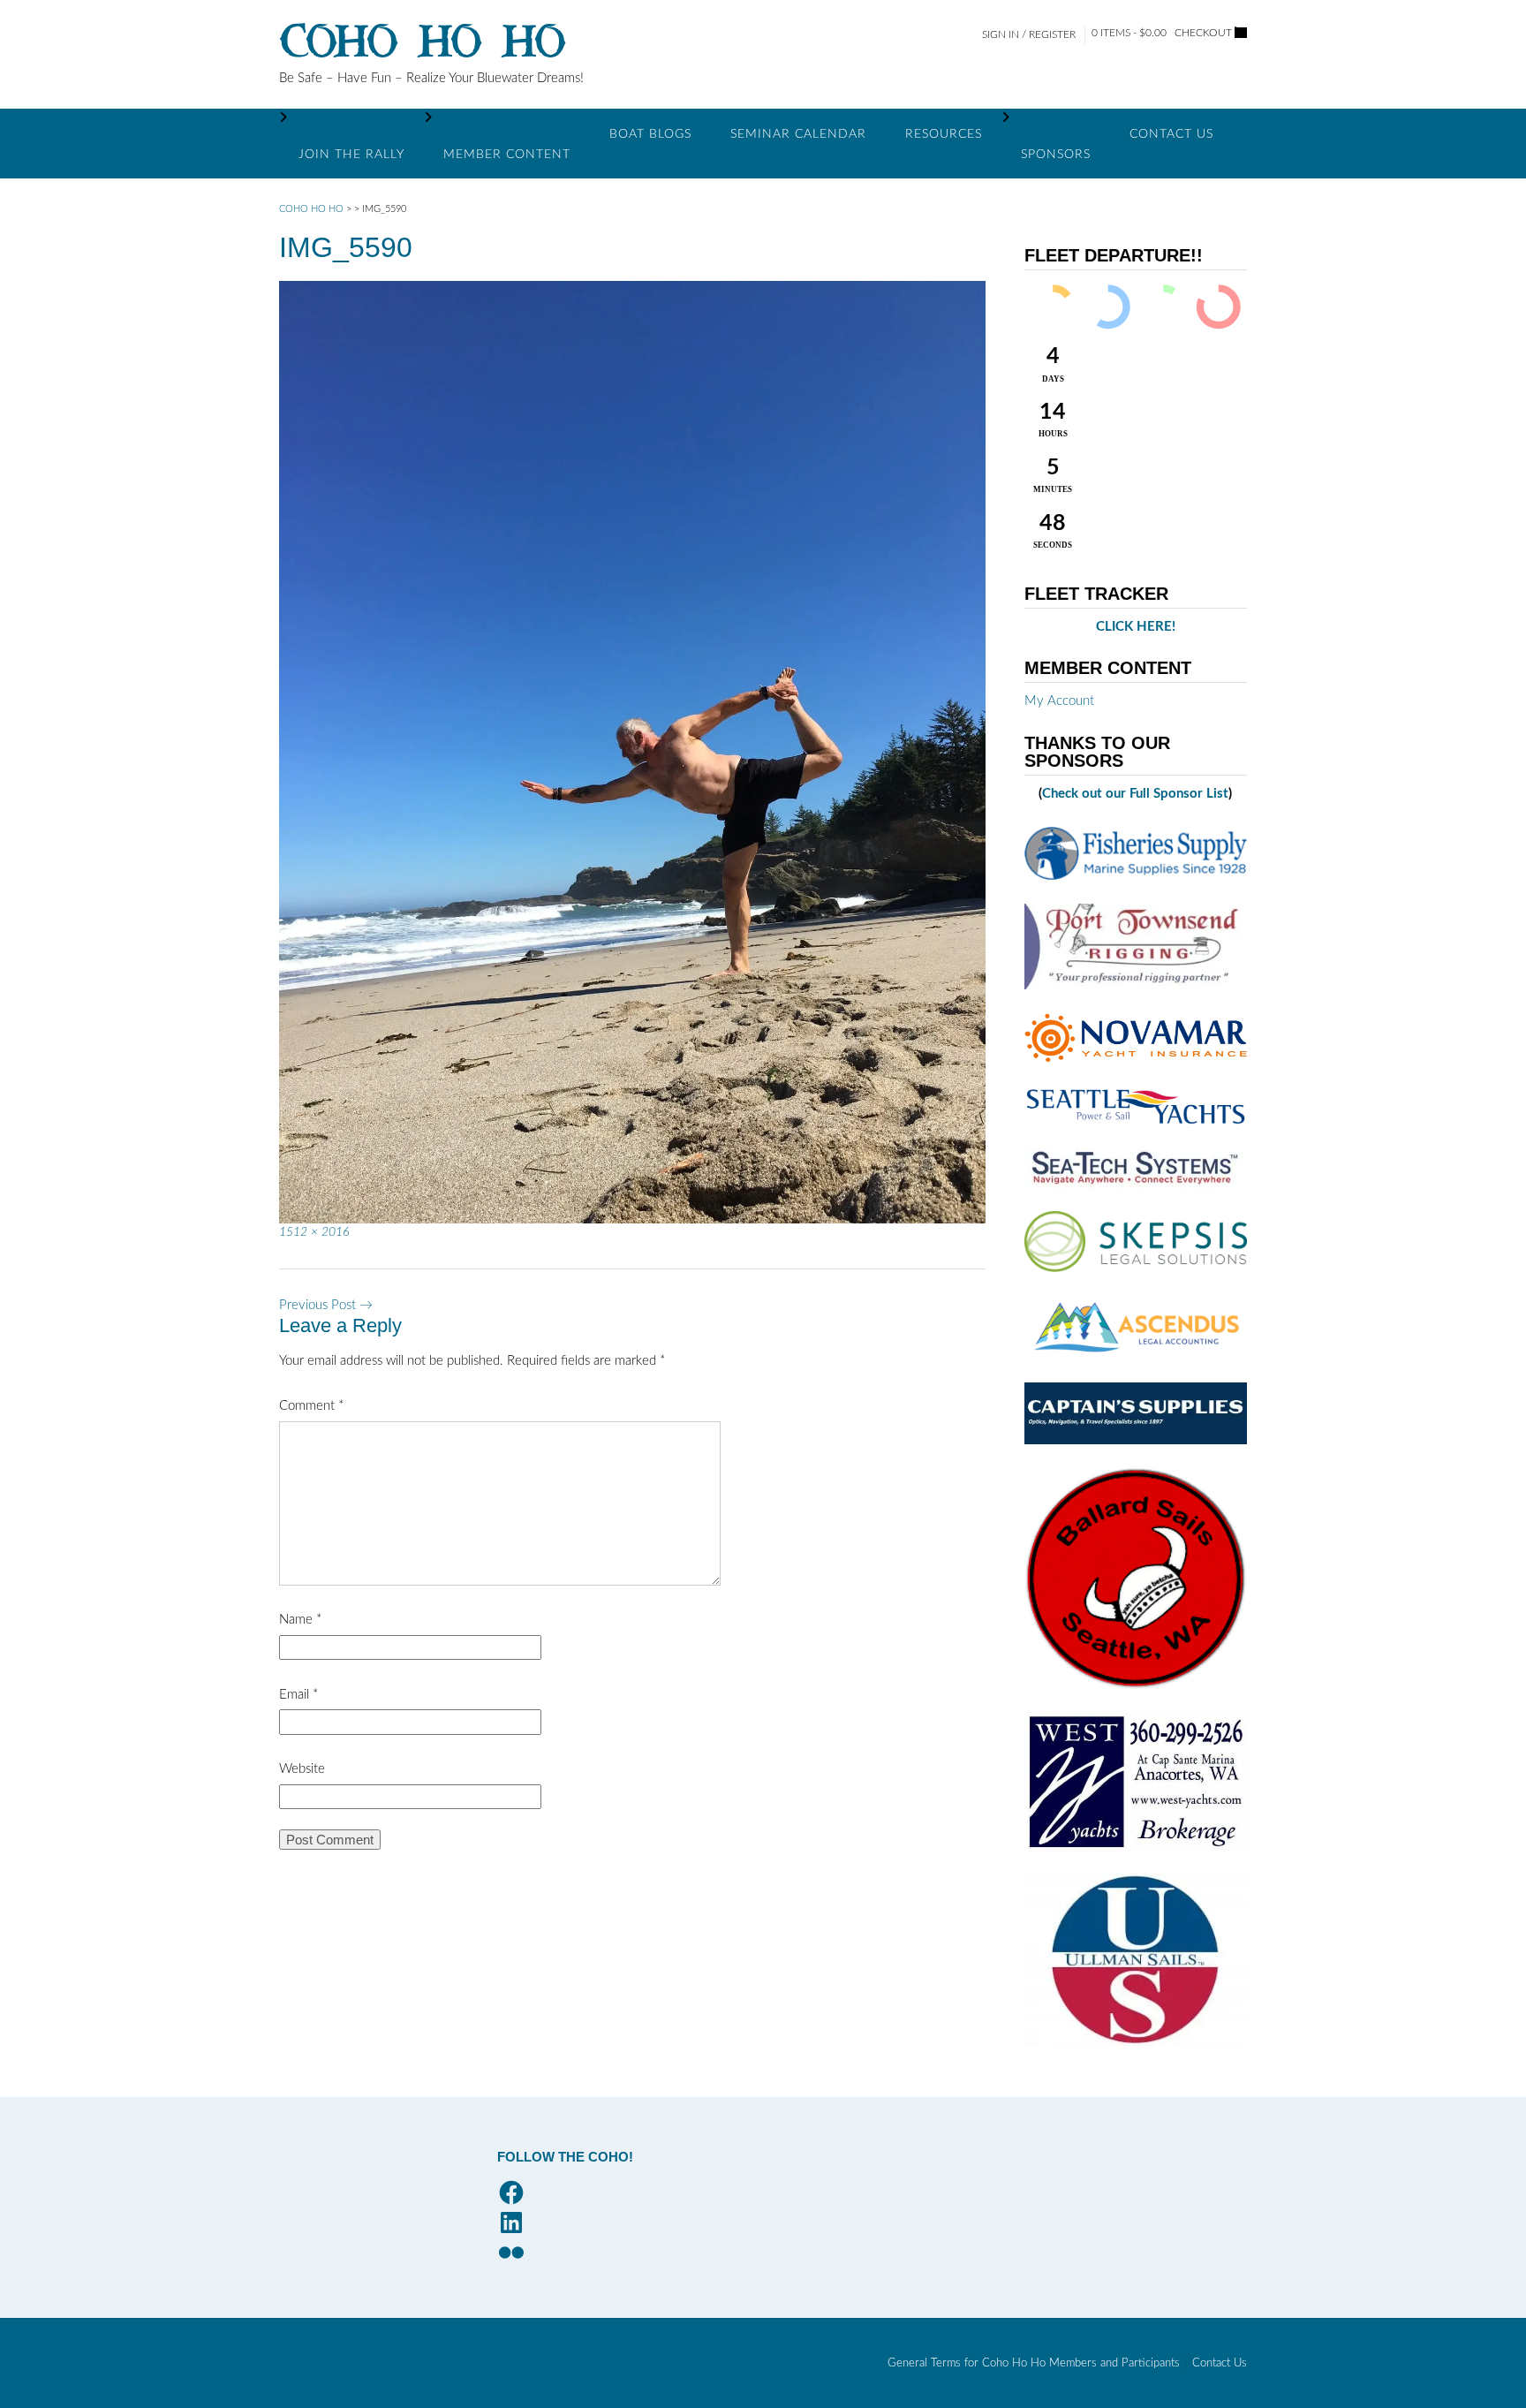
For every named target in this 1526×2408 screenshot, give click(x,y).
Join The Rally (351, 155)
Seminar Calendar (798, 134)
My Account (1059, 701)
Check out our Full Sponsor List (1135, 794)
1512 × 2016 (314, 1232)
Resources (944, 134)
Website (302, 1769)
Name (300, 1620)
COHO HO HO (423, 42)
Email (298, 1695)
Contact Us (1171, 134)
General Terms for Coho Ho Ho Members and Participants (1034, 2363)
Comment (311, 1406)
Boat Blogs (650, 134)
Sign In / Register (1029, 34)
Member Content (507, 155)
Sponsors (1056, 155)
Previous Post (326, 1305)
